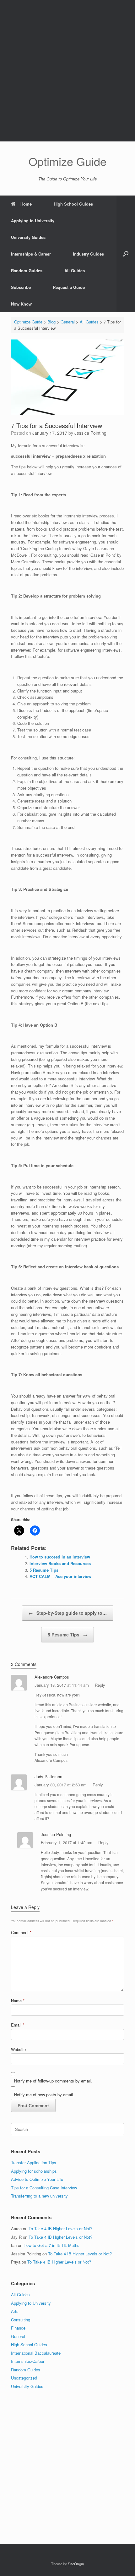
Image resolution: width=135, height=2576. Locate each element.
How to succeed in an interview (60, 1557)
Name (18, 2001)
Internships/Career (28, 2361)
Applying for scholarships (34, 2171)
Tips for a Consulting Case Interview (44, 2188)
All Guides (75, 270)
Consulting (21, 2320)
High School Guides (73, 204)
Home (26, 204)
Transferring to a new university (39, 2196)
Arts (15, 2311)
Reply (100, 1685)
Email (18, 2025)
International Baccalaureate (36, 2353)
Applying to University (33, 221)
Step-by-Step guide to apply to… (68, 1613)
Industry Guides (88, 254)
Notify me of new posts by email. (44, 2095)
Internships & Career (31, 254)
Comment (21, 1932)
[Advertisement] (67, 71)
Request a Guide (69, 287)
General (18, 2336)
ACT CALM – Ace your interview (60, 1576)
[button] (126, 254)
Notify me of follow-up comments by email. (53, 2081)
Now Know (21, 304)
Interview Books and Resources (60, 1563)
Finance (18, 2328)
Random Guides (27, 270)
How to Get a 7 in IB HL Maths (51, 2245)
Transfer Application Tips (34, 2162)
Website (18, 2049)
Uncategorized (24, 2378)
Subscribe (21, 287)
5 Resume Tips (44, 1570)
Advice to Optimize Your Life (37, 2179)
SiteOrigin (76, 2564)
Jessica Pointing (90, 433)
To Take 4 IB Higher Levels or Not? (60, 2228)
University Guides (28, 237)
